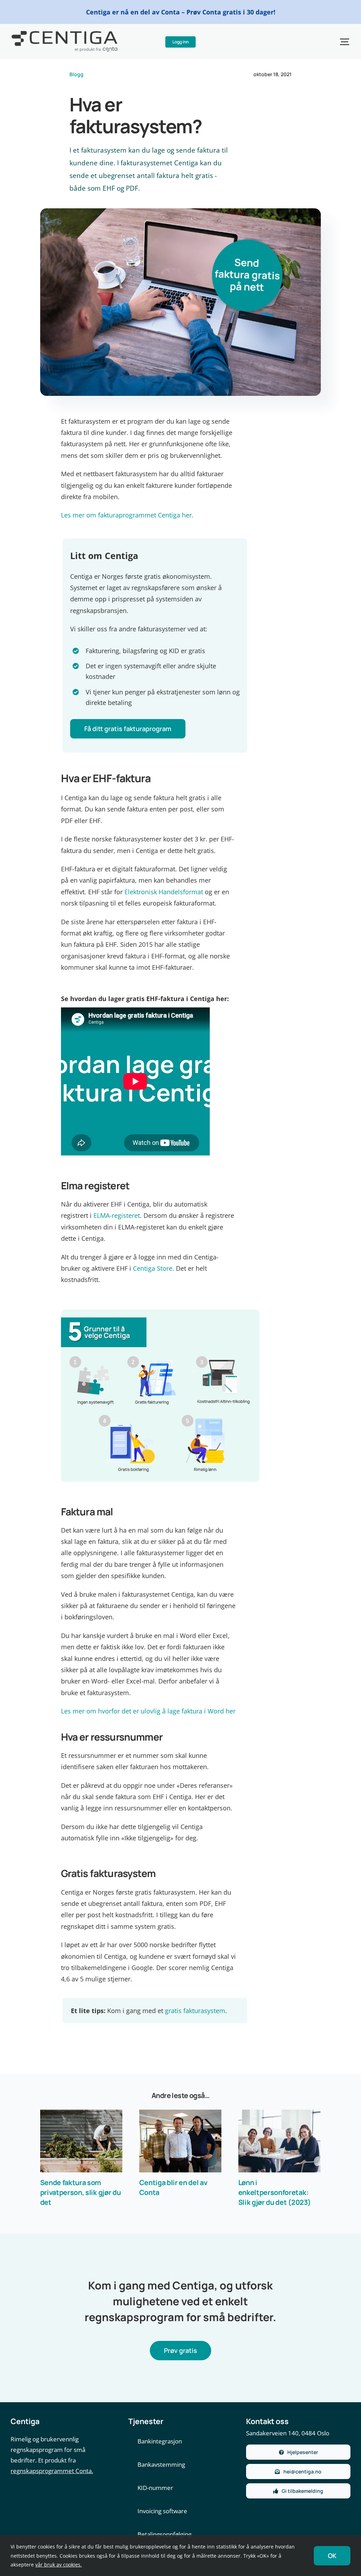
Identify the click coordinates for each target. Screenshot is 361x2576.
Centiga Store (153, 1268)
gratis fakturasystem (195, 2011)
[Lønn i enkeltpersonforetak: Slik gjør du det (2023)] (279, 2141)
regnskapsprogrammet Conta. (52, 2471)
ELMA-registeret (117, 1215)
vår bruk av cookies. (59, 2565)
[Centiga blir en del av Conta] (180, 2141)
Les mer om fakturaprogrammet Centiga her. (127, 515)
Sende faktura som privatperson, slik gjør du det (81, 2192)
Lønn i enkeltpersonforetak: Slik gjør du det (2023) (275, 2192)
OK (332, 2556)
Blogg (77, 74)
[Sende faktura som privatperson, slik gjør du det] (81, 2141)
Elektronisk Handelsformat (164, 892)
